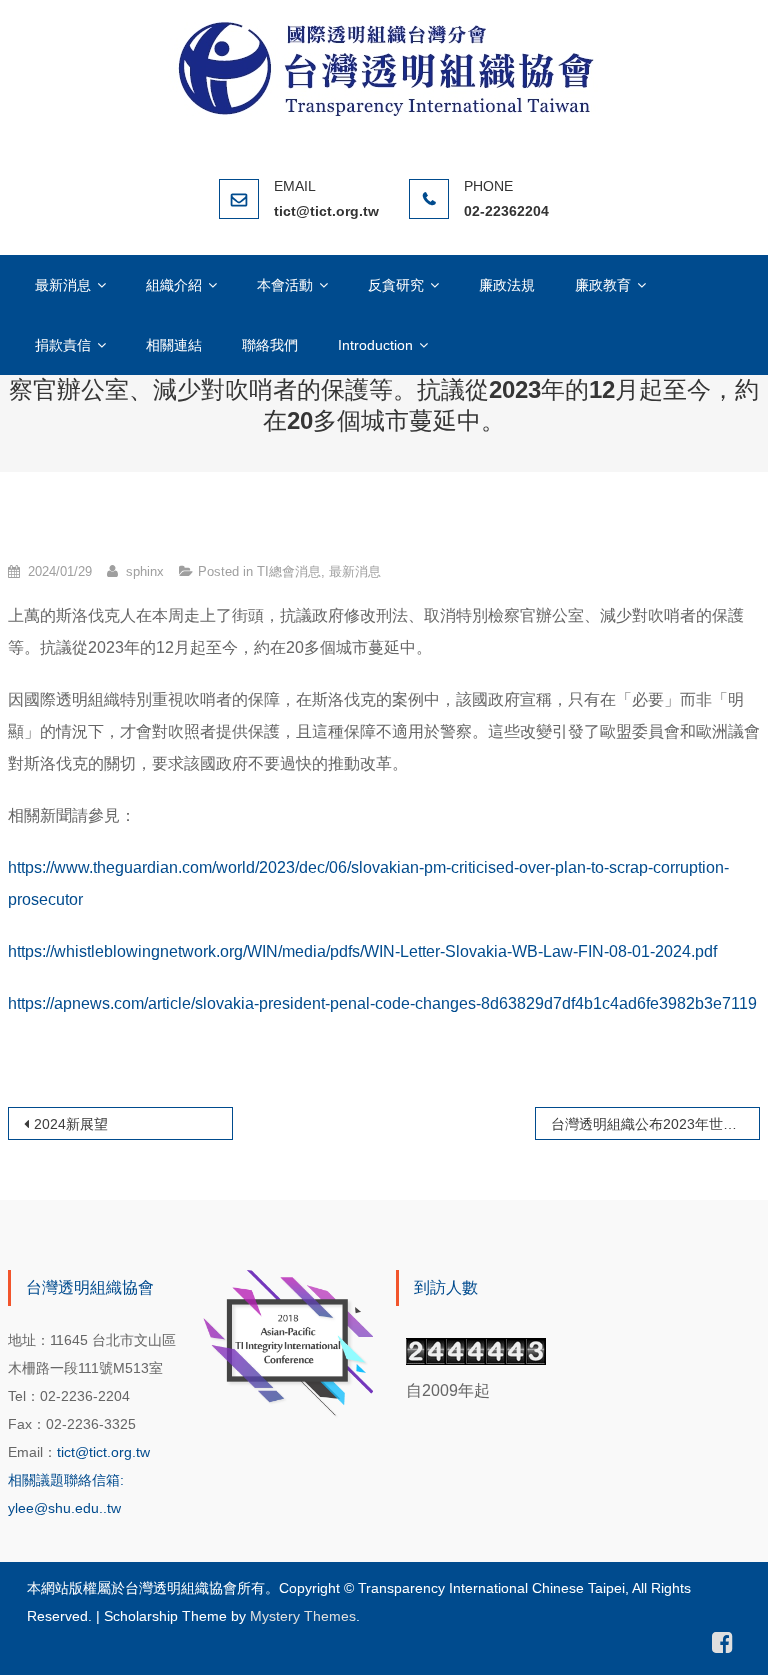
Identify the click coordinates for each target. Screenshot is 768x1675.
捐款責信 (63, 345)
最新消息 (63, 285)
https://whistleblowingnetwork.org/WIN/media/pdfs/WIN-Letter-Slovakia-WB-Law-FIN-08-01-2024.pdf (362, 951)
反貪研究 (396, 285)
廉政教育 (603, 285)
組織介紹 (174, 285)
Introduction (375, 345)
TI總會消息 (289, 571)
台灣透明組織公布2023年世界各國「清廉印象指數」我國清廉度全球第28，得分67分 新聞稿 (656, 1124)
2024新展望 (71, 1124)
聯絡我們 (270, 345)
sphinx (145, 571)
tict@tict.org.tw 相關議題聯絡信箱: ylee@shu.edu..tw (79, 1480)
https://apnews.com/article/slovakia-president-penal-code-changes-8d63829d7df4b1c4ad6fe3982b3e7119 (382, 1003)
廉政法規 (507, 285)
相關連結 (174, 345)
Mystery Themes (303, 1616)
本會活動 (285, 285)
